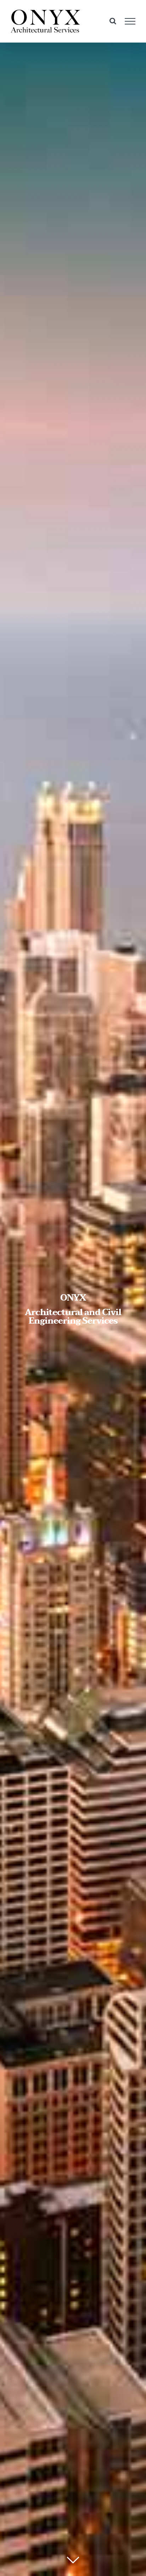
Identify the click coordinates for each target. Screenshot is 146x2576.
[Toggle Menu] (130, 21)
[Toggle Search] (113, 21)
